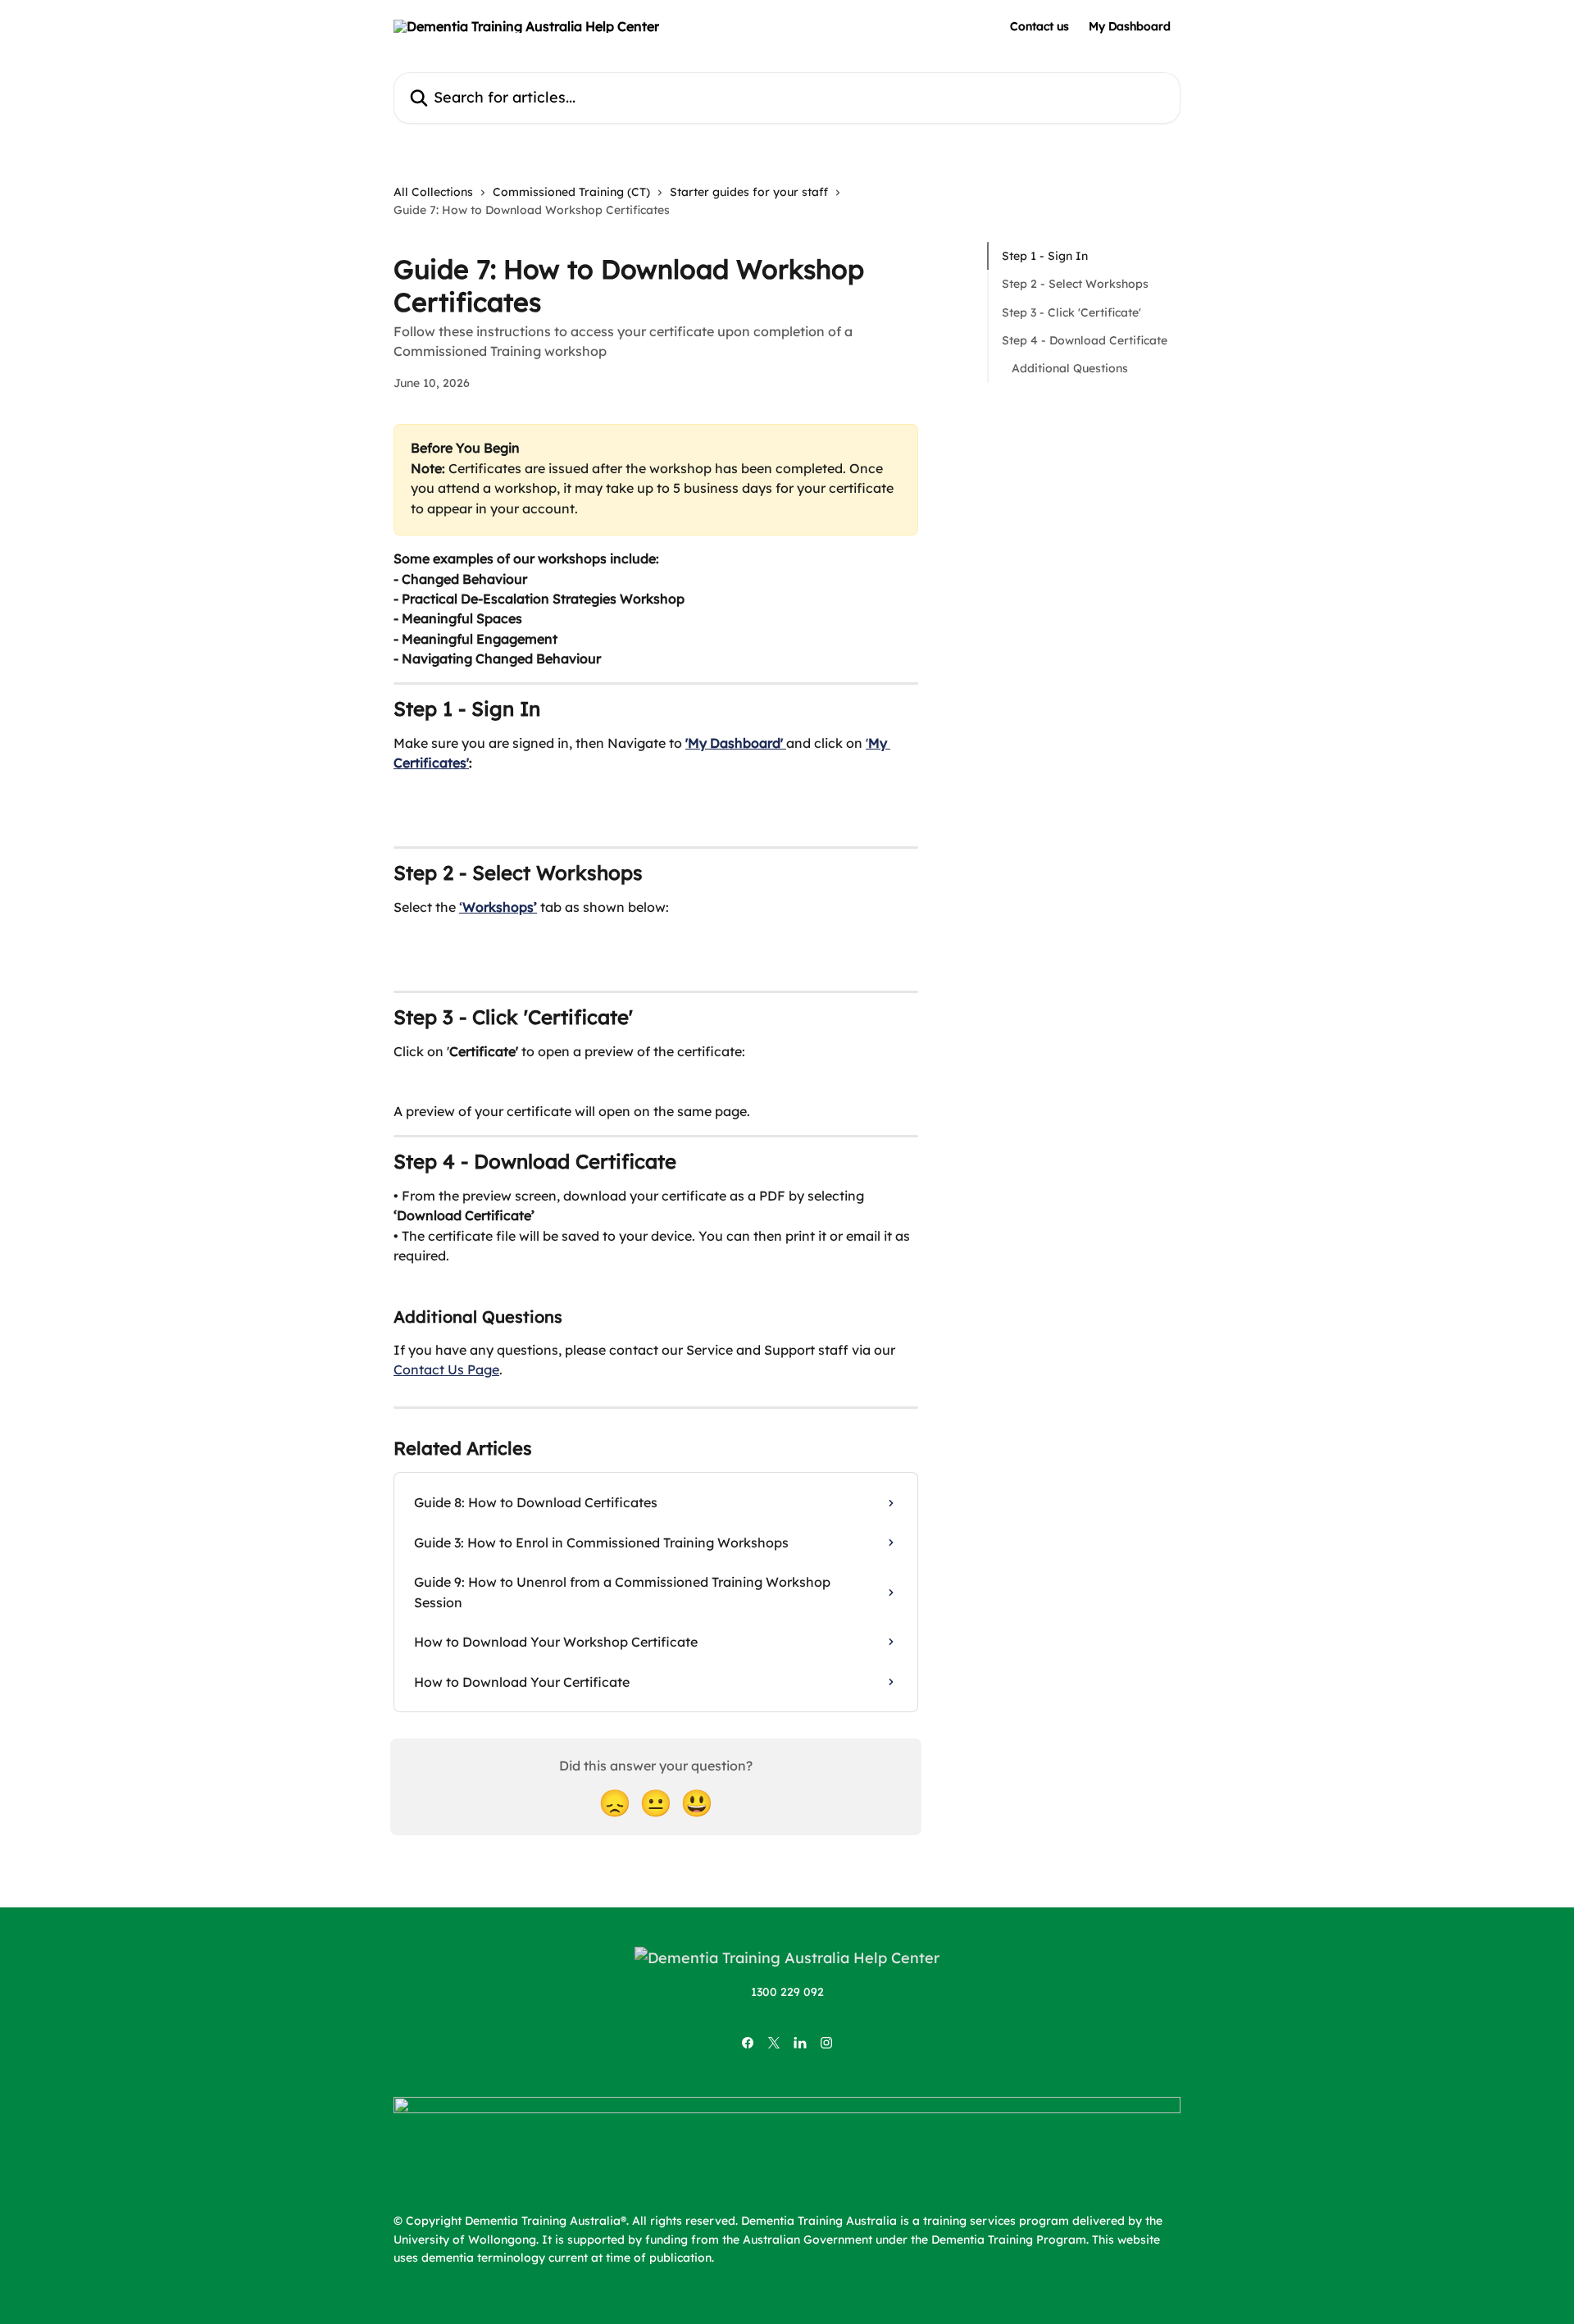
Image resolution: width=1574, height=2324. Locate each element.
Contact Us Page (446, 1369)
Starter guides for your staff (749, 192)
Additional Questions (1070, 368)
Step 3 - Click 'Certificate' (1071, 312)
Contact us (1039, 26)
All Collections (433, 192)
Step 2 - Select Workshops (1075, 284)
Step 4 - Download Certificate (1085, 340)
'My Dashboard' (734, 743)
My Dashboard (1130, 26)
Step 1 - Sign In (1045, 256)
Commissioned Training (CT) (571, 192)
